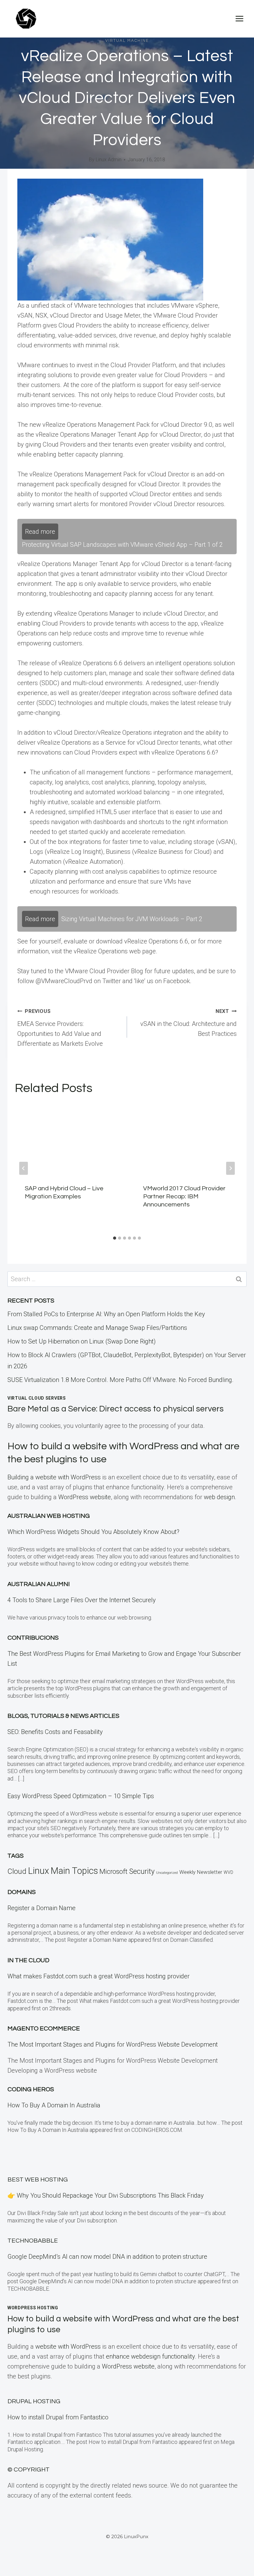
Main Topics (74, 1871)
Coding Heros (31, 2089)
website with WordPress (68, 2346)
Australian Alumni (39, 1584)
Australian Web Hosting (49, 1516)
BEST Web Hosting (38, 2180)
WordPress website (85, 1497)
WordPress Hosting (33, 2308)
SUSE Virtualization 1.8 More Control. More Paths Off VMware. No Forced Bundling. (120, 1380)
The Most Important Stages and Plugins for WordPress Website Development (113, 2044)
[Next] (230, 1168)
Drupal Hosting (34, 2401)
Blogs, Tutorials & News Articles (63, 1716)
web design (219, 1497)
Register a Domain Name (42, 1908)
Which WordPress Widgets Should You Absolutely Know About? (93, 1532)
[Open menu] (239, 18)
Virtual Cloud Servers (37, 1398)
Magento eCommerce (44, 2029)
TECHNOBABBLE (33, 2241)
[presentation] (68, 1139)
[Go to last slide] (24, 1168)
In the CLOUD (28, 1960)
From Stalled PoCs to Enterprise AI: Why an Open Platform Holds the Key (106, 1314)
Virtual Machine (127, 41)
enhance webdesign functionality (150, 2356)
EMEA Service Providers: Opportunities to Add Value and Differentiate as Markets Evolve (60, 1028)
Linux (38, 1871)
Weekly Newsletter (201, 1872)
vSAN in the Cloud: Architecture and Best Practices (188, 1023)
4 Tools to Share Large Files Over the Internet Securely (82, 1600)
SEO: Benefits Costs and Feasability (55, 1732)
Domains (22, 1892)
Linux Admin (109, 160)
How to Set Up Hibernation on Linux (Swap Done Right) (82, 1341)
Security (142, 1871)
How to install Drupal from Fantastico (58, 2417)
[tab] (115, 1238)
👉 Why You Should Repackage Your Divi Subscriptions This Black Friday (106, 2195)
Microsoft (114, 1872)
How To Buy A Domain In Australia (54, 2105)
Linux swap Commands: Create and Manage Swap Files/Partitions (97, 1328)
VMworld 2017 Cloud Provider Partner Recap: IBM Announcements (184, 1197)
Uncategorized (167, 1873)
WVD (228, 1872)
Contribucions (33, 1638)
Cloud (17, 1871)
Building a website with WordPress (54, 1477)
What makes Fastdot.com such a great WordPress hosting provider (99, 1976)
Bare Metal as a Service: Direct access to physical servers (116, 1409)
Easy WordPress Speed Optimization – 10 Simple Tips (81, 1796)
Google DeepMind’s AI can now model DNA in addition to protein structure (107, 2257)
